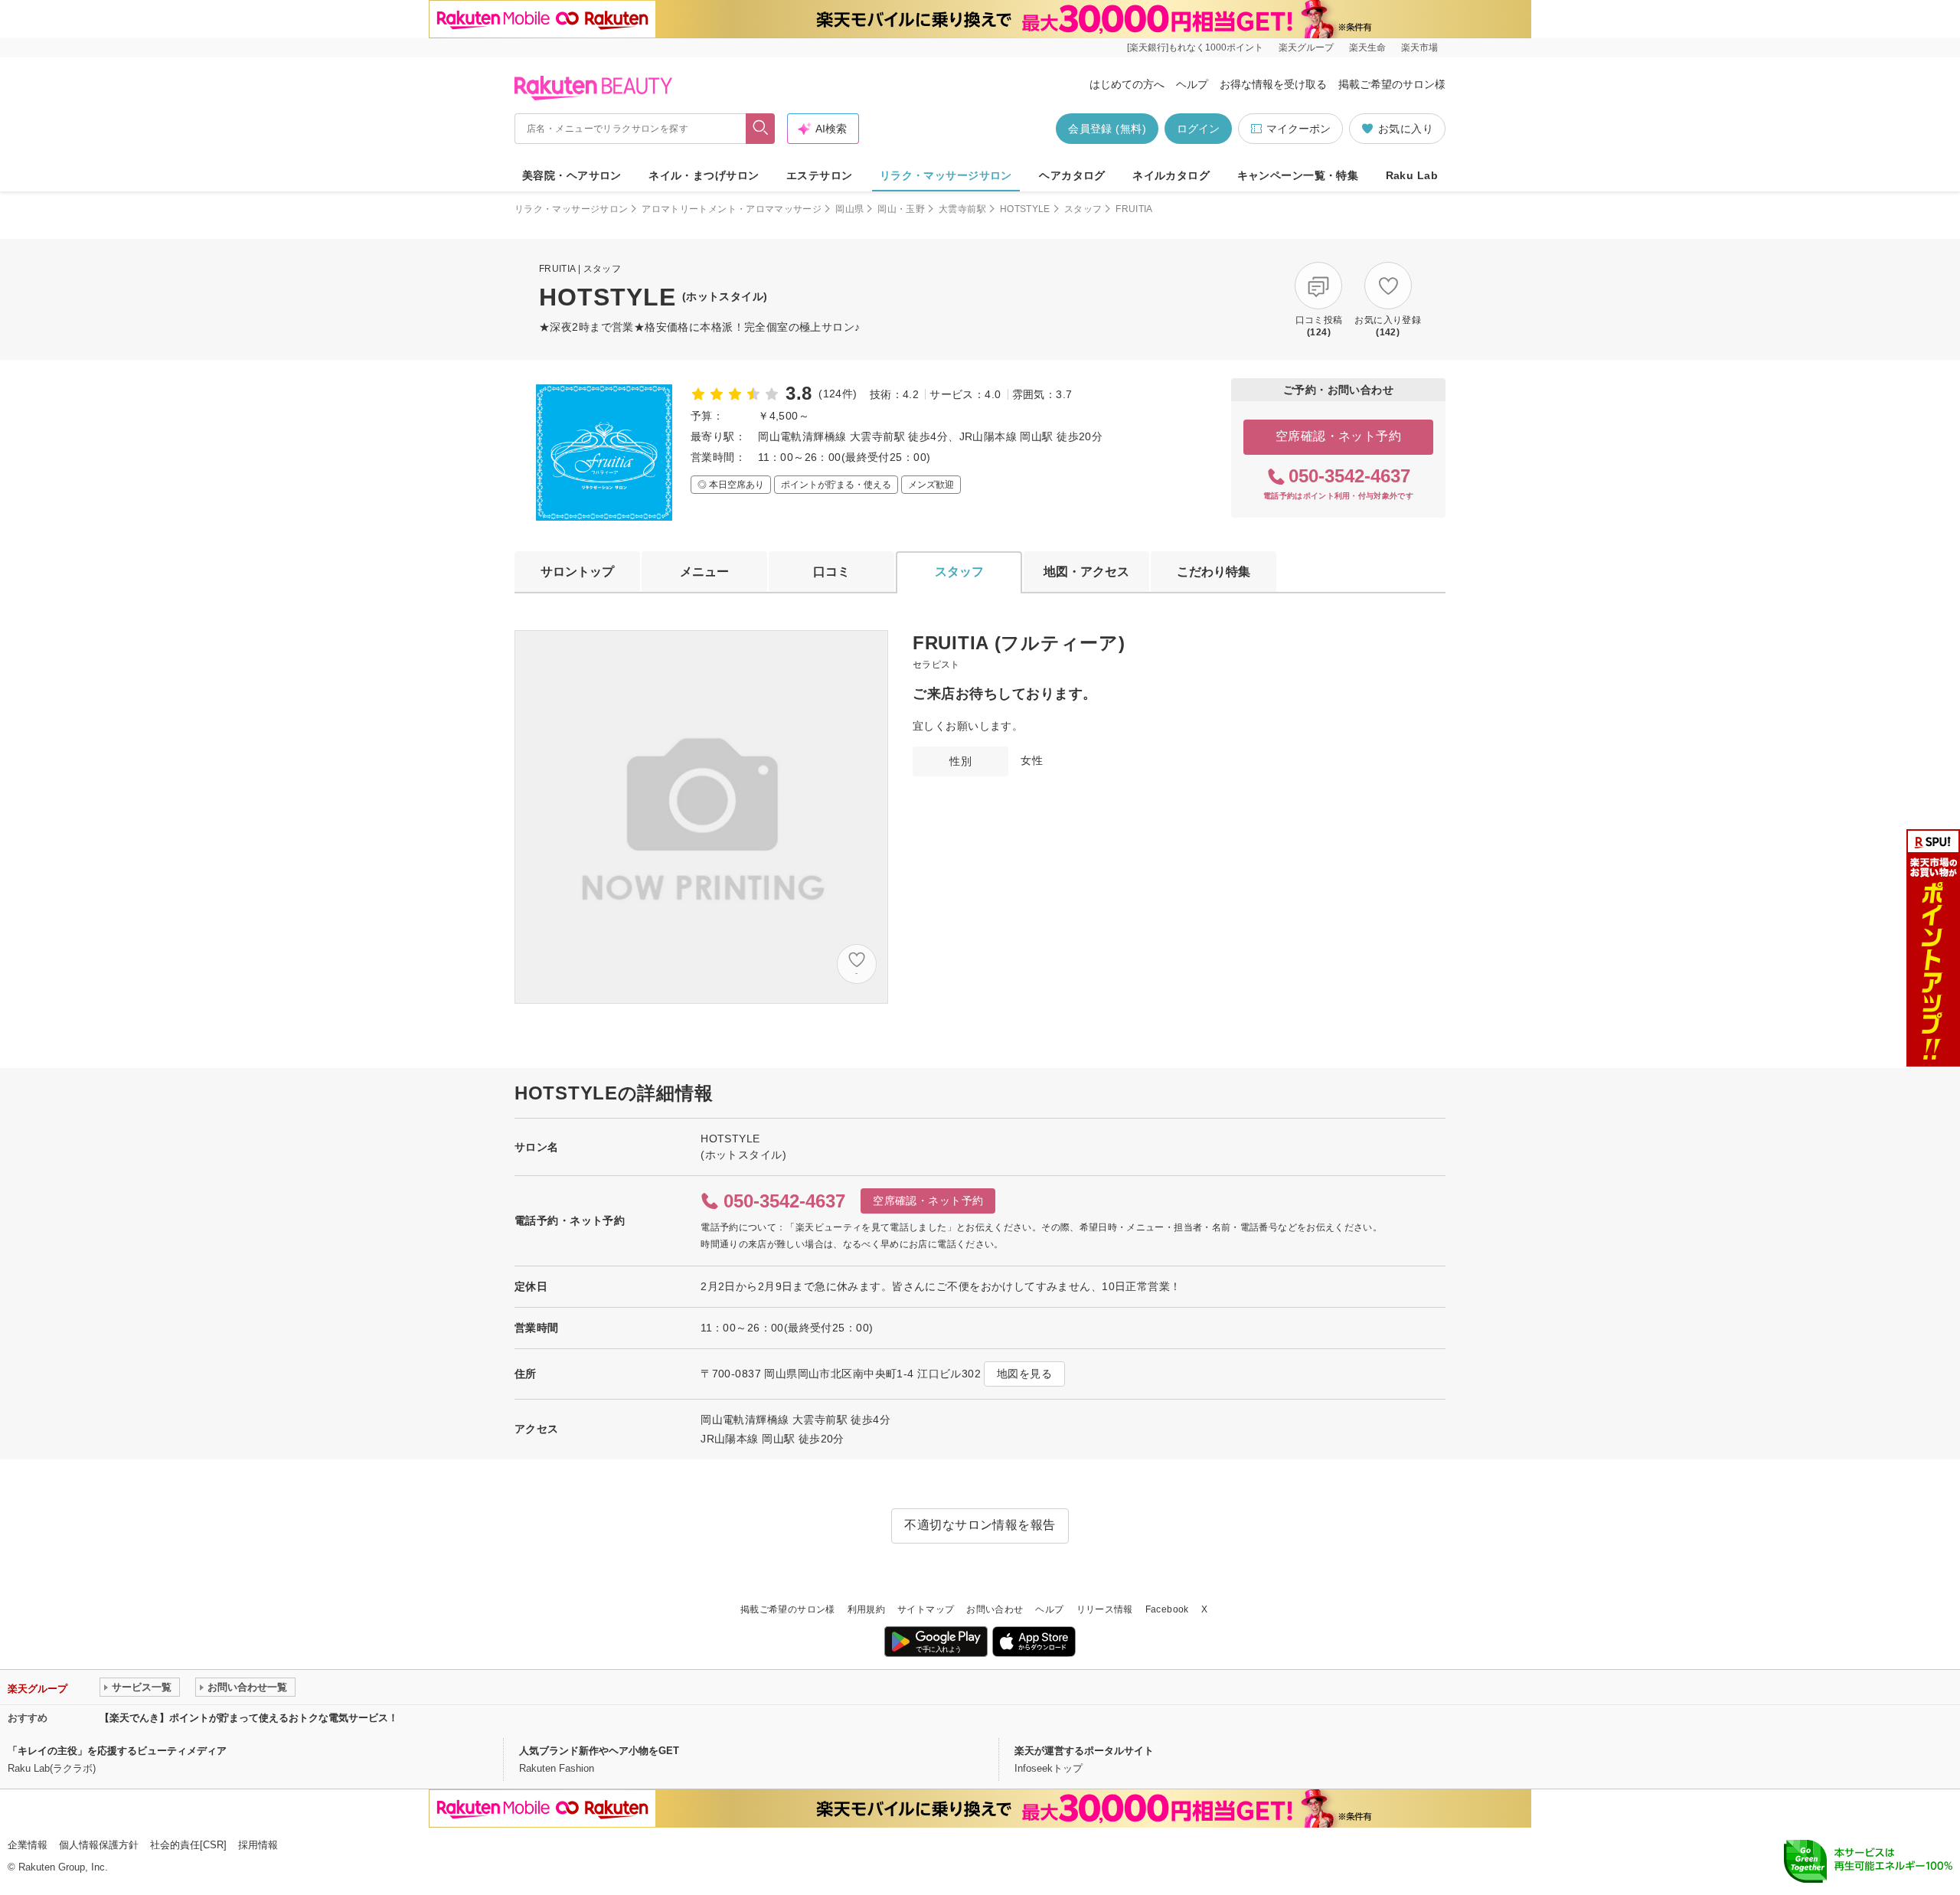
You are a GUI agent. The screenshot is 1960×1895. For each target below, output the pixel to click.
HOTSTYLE (1025, 209)
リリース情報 (1105, 1609)
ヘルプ (1192, 84)
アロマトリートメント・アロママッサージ (732, 209)
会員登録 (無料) (1107, 129)
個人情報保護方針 (99, 1845)
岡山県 (849, 209)
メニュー (704, 572)
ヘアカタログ (1072, 175)
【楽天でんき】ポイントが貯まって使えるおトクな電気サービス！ (249, 1718)
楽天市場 (1419, 47)
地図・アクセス (1086, 572)
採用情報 (258, 1845)
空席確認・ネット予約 (1339, 436)
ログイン (1198, 129)
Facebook (1167, 1609)
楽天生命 (1367, 47)
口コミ (831, 572)
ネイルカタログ (1171, 175)
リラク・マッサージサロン (946, 175)
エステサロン (820, 175)
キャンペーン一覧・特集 (1298, 175)
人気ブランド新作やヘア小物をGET (599, 1751)
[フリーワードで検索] (761, 129)
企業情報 (28, 1845)
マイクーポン (1298, 129)
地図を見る (1024, 1374)
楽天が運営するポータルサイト (1084, 1751)
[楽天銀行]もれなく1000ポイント (1195, 47)
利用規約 (866, 1609)
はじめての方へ (1127, 84)
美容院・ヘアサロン (572, 175)
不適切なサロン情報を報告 (980, 1525)
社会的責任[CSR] (188, 1845)
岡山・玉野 (901, 209)
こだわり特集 (1214, 572)
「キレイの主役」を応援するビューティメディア (117, 1751)
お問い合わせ (995, 1609)
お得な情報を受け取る (1273, 84)
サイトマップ (926, 1609)
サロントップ (577, 572)
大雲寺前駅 (962, 209)
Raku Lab (1412, 175)
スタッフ (1083, 209)
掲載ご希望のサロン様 (1392, 84)
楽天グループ (1306, 47)
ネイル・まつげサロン (704, 175)
